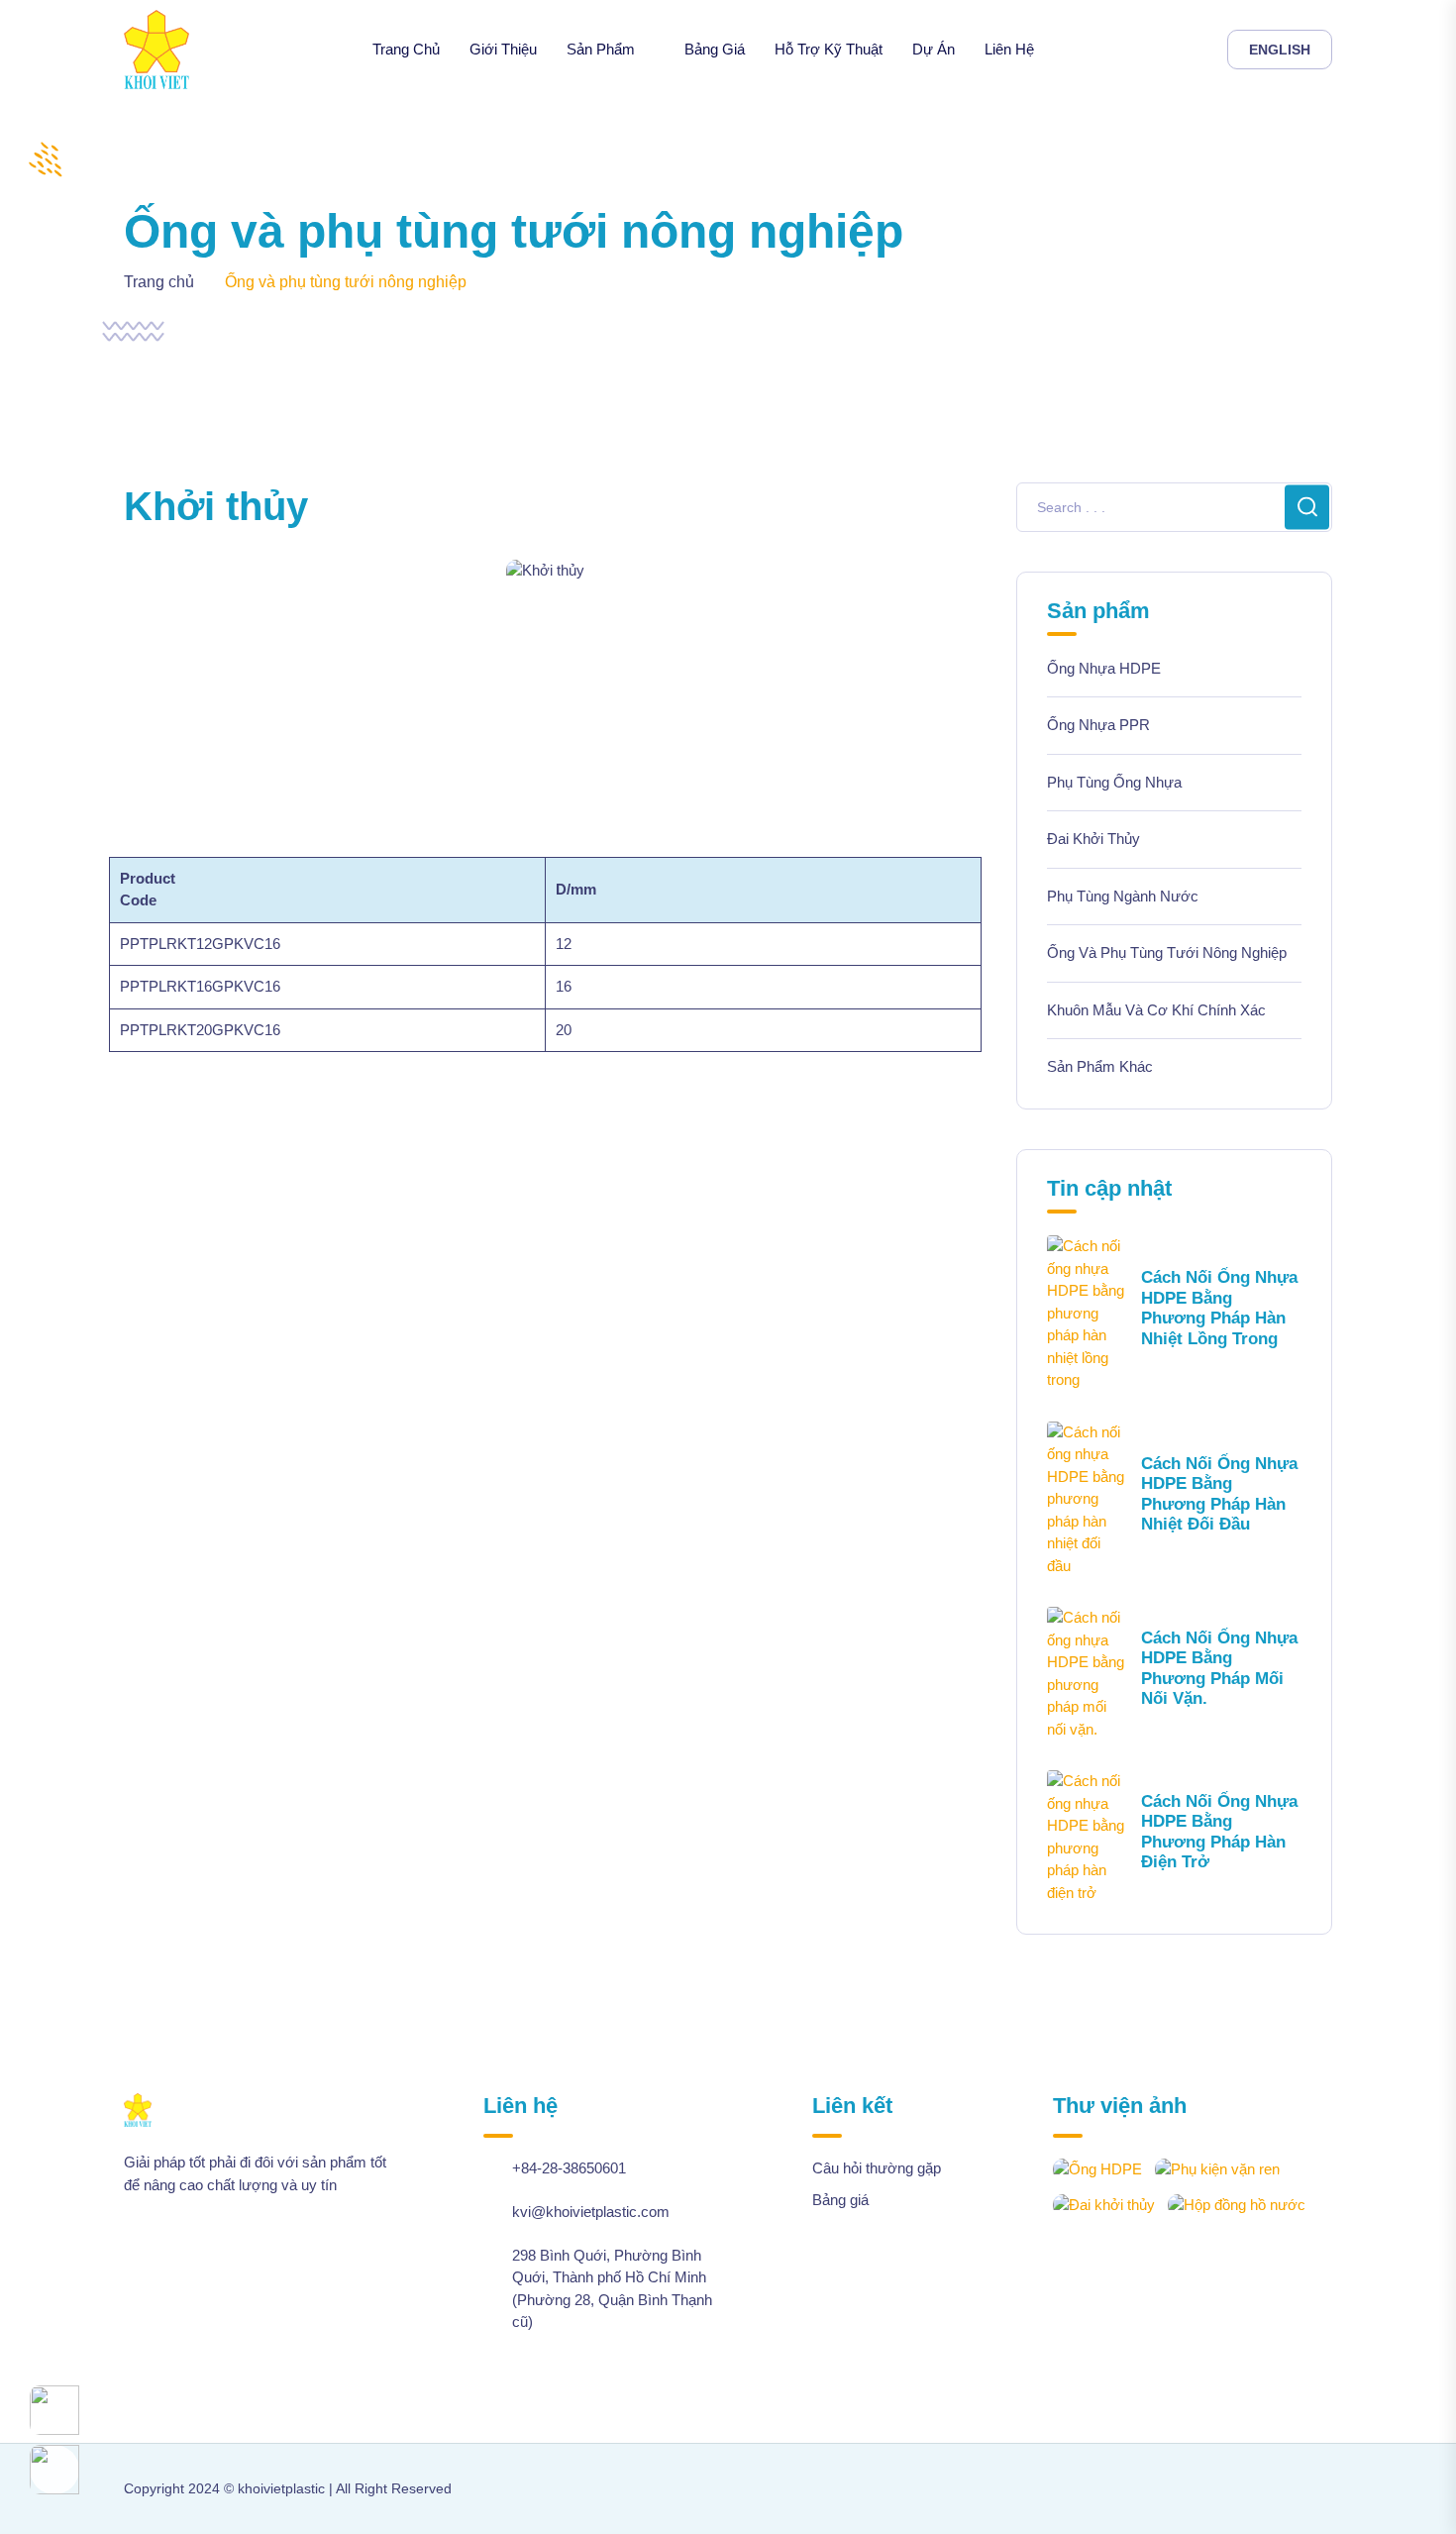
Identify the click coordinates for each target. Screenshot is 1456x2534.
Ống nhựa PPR (1098, 725)
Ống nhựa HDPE (1104, 668)
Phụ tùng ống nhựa (1114, 782)
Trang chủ (406, 49)
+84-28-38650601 (569, 2168)
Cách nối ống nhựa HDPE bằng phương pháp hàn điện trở (1219, 1832)
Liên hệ (1009, 49)
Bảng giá (715, 49)
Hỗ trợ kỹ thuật (829, 49)
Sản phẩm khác (1100, 1066)
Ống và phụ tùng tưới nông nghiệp (1167, 952)
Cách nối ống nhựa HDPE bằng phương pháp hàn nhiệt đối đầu (1219, 1494)
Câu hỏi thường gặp (877, 2168)
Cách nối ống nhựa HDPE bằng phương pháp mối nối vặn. (1219, 1668)
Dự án (934, 49)
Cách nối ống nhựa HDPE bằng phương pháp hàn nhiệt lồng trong (1219, 1308)
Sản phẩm (601, 49)
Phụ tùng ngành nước (1123, 896)
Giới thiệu (503, 49)
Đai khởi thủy (1093, 839)
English (1280, 50)
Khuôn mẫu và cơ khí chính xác (1156, 1010)
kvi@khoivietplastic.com (591, 2212)
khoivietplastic (281, 2488)
